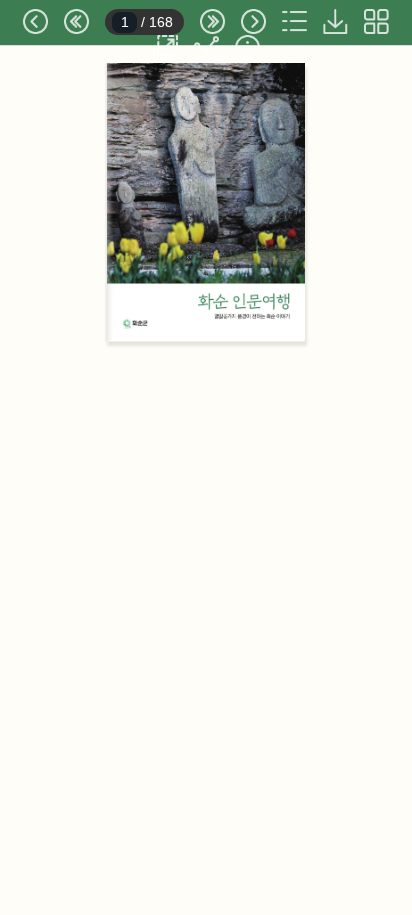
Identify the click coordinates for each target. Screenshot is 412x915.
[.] (335, 21)
